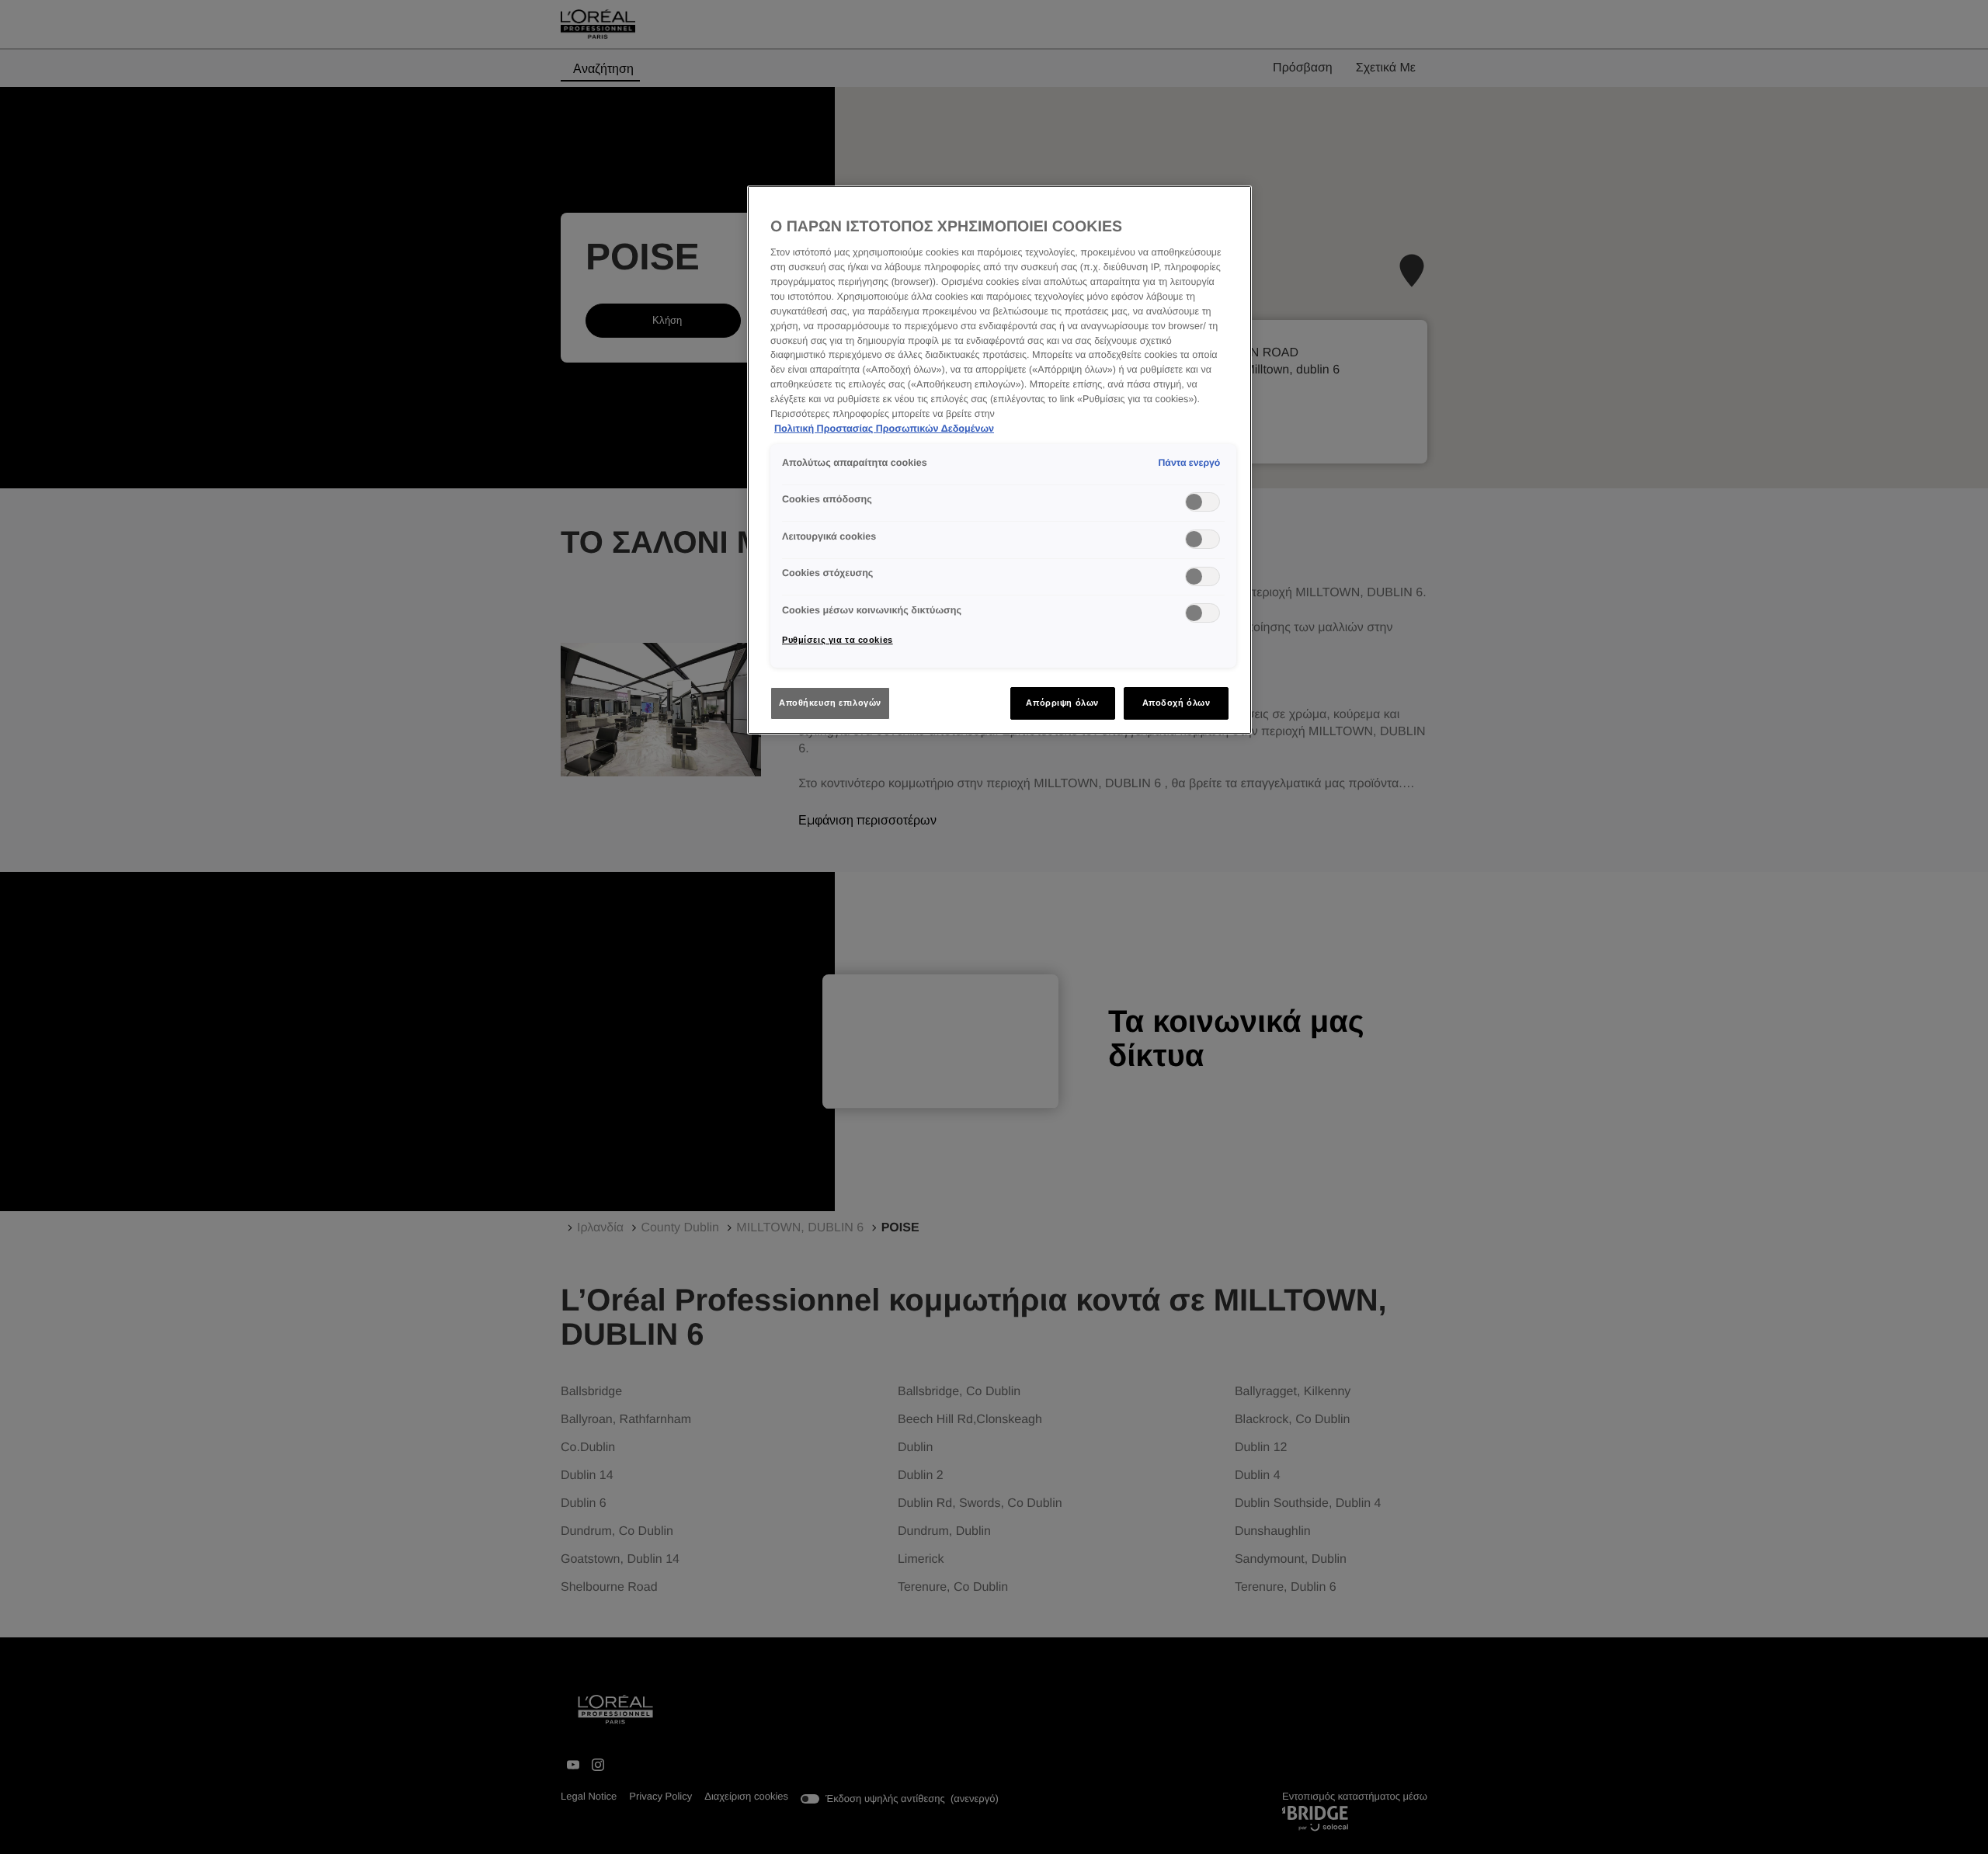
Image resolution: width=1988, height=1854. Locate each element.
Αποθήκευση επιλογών (830, 703)
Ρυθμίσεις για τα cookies (838, 640)
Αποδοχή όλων (1176, 703)
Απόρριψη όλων (1062, 703)
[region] (999, 460)
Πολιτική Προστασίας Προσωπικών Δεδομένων (884, 429)
